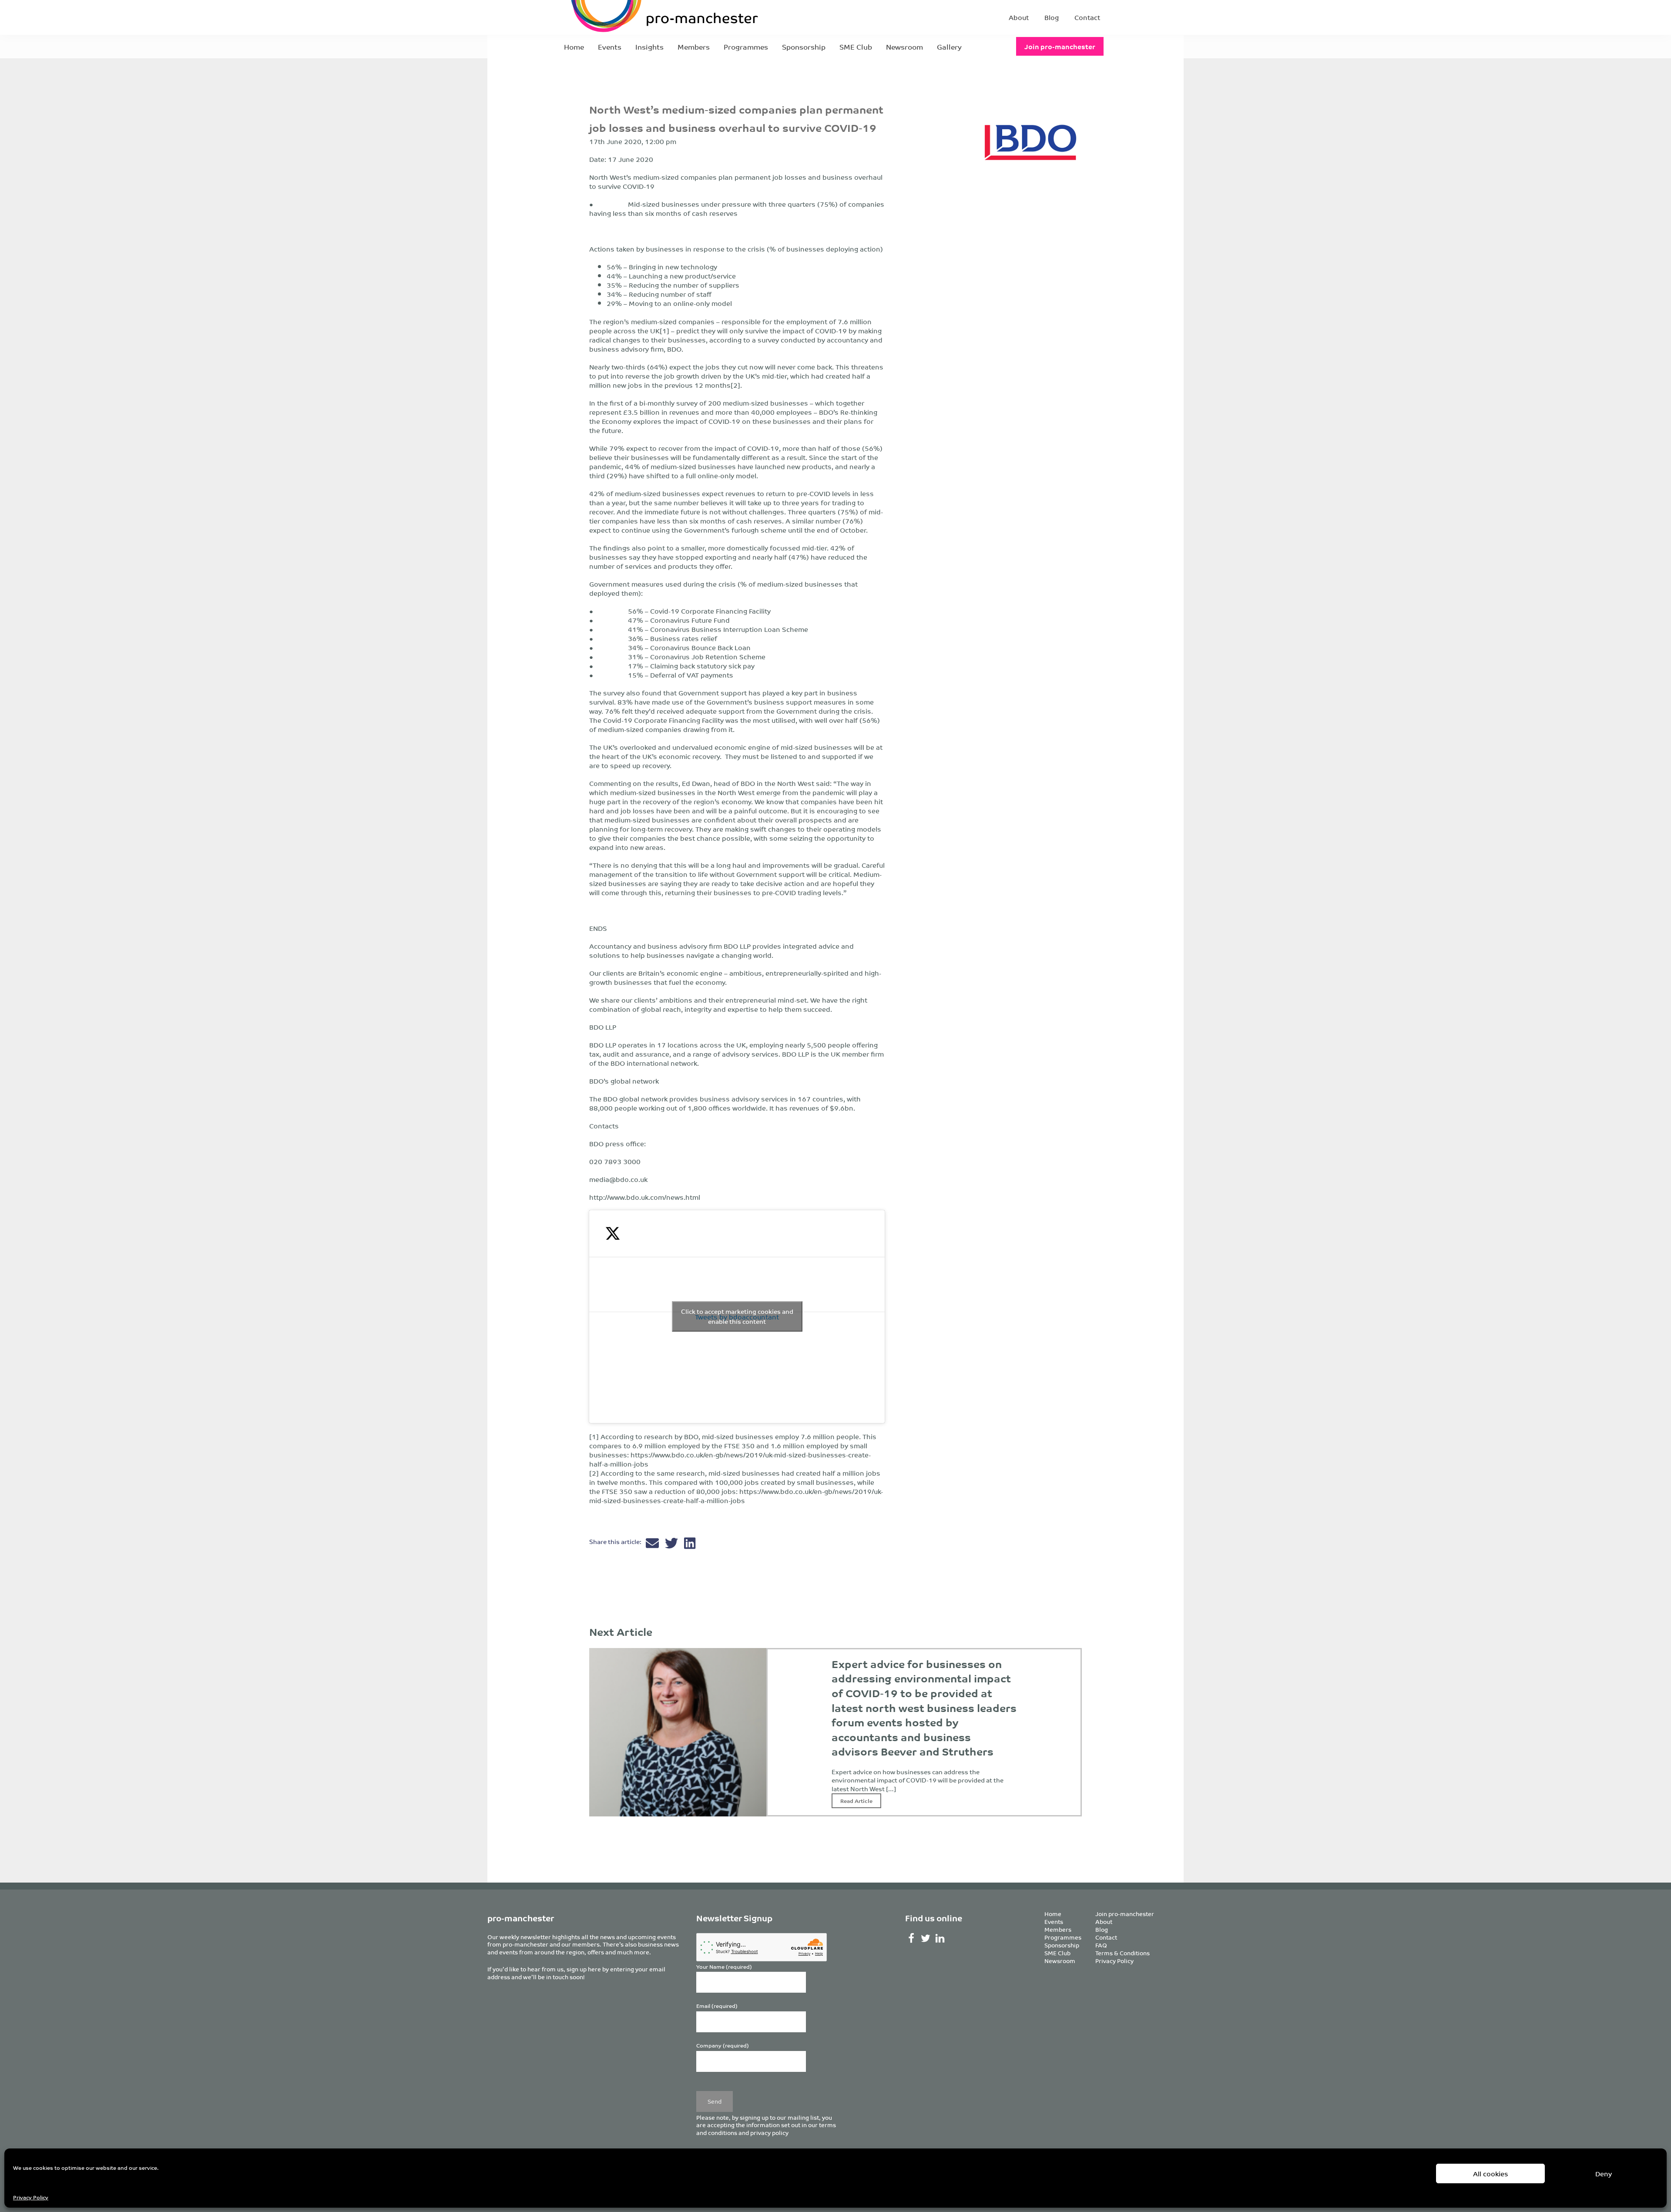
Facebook (911, 1938)
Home (574, 47)
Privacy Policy (31, 2197)
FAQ (1101, 1945)
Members (694, 47)
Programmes (746, 47)
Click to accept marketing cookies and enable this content (737, 1316)
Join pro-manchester (1060, 46)
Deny (1604, 2173)
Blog (1052, 17)
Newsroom (904, 47)
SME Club (856, 47)
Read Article (856, 1801)
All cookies (1491, 2173)
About (1019, 17)
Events (610, 47)
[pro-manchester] (638, 17)
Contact (1087, 17)
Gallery (949, 47)
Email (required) (717, 2006)
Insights (649, 47)
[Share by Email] (653, 1545)
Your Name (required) (724, 1967)
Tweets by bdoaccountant (737, 1316)
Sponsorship (804, 47)
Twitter (926, 1938)
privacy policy (769, 2133)
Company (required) (723, 2046)
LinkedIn (940, 1938)
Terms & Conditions (1122, 1953)
